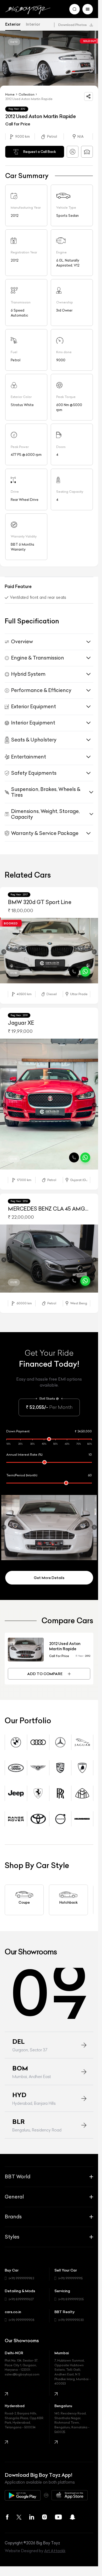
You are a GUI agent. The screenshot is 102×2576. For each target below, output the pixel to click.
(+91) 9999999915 (70, 2276)
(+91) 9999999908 (22, 2317)
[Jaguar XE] (49, 1104)
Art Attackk (55, 2548)
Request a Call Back (40, 152)
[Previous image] (4, 952)
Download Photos (72, 25)
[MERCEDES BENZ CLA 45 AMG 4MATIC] (49, 1257)
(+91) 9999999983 (21, 2276)
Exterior (13, 24)
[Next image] (94, 952)
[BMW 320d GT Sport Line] (49, 951)
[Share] (89, 96)
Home (10, 94)
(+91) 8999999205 (71, 2297)
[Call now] (74, 972)
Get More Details (49, 1575)
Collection (27, 94)
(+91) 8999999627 (21, 2297)
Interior (33, 24)
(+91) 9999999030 (71, 2317)
